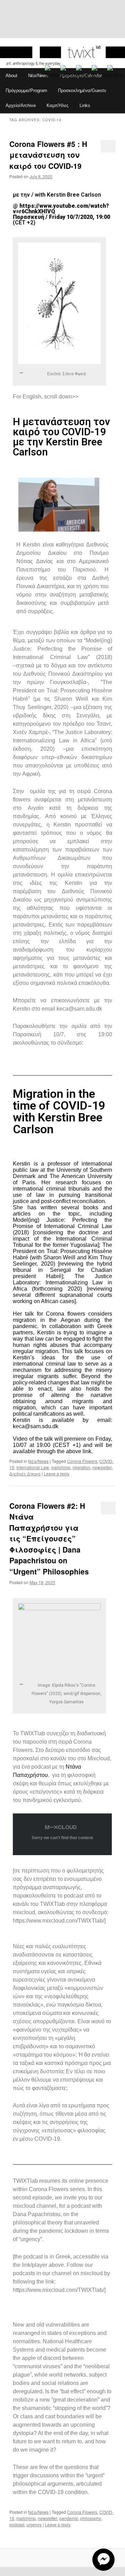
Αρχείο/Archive (21, 105)
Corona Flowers (82, 1461)
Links (85, 105)
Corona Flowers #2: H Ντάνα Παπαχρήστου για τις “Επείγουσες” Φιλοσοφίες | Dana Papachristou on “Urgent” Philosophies (49, 1538)
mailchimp (61, 1467)
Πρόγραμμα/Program (26, 90)
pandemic (69, 2518)
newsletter (102, 1467)
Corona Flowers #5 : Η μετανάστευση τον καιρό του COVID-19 (48, 155)
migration (81, 1467)
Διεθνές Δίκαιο (25, 1474)
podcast (17, 2524)
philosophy (91, 2518)
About (11, 76)
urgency (34, 2524)
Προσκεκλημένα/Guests (82, 90)
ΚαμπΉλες (57, 105)
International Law (33, 1467)
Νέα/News (38, 76)
